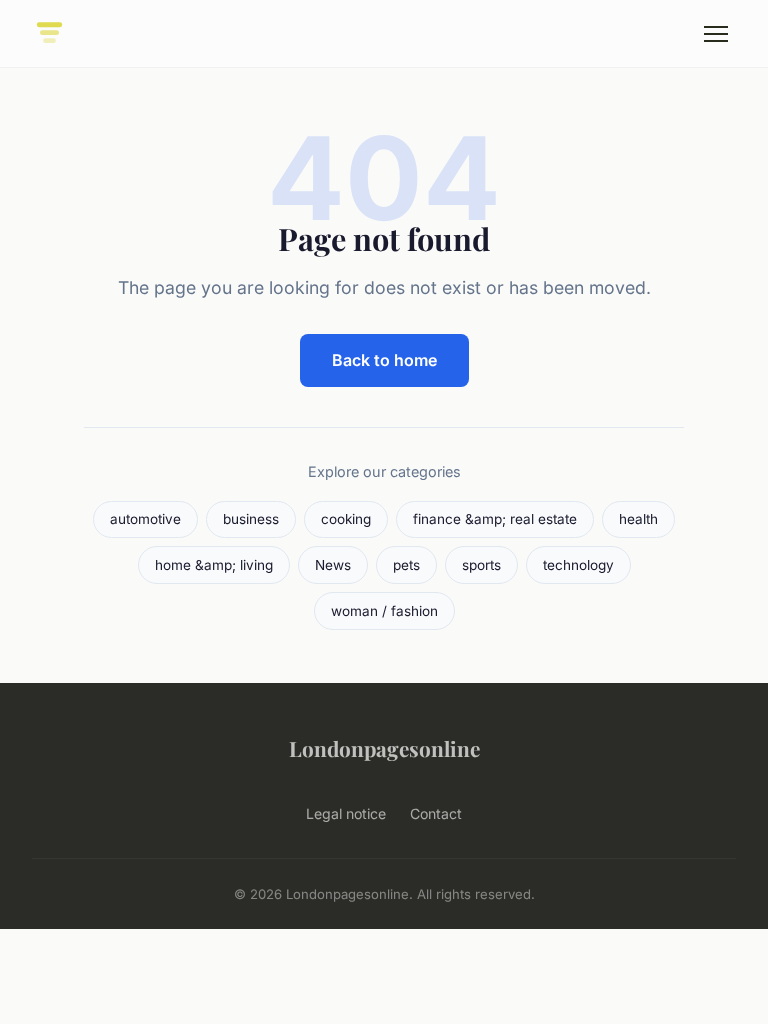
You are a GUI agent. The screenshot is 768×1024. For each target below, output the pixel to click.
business (251, 519)
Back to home (384, 360)
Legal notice (346, 813)
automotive (145, 519)
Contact (436, 813)
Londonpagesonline (384, 748)
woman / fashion (384, 611)
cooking (346, 519)
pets (406, 565)
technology (578, 565)
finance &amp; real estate (495, 519)
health (638, 519)
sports (481, 565)
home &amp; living (214, 565)
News (333, 565)
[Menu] (716, 34)
